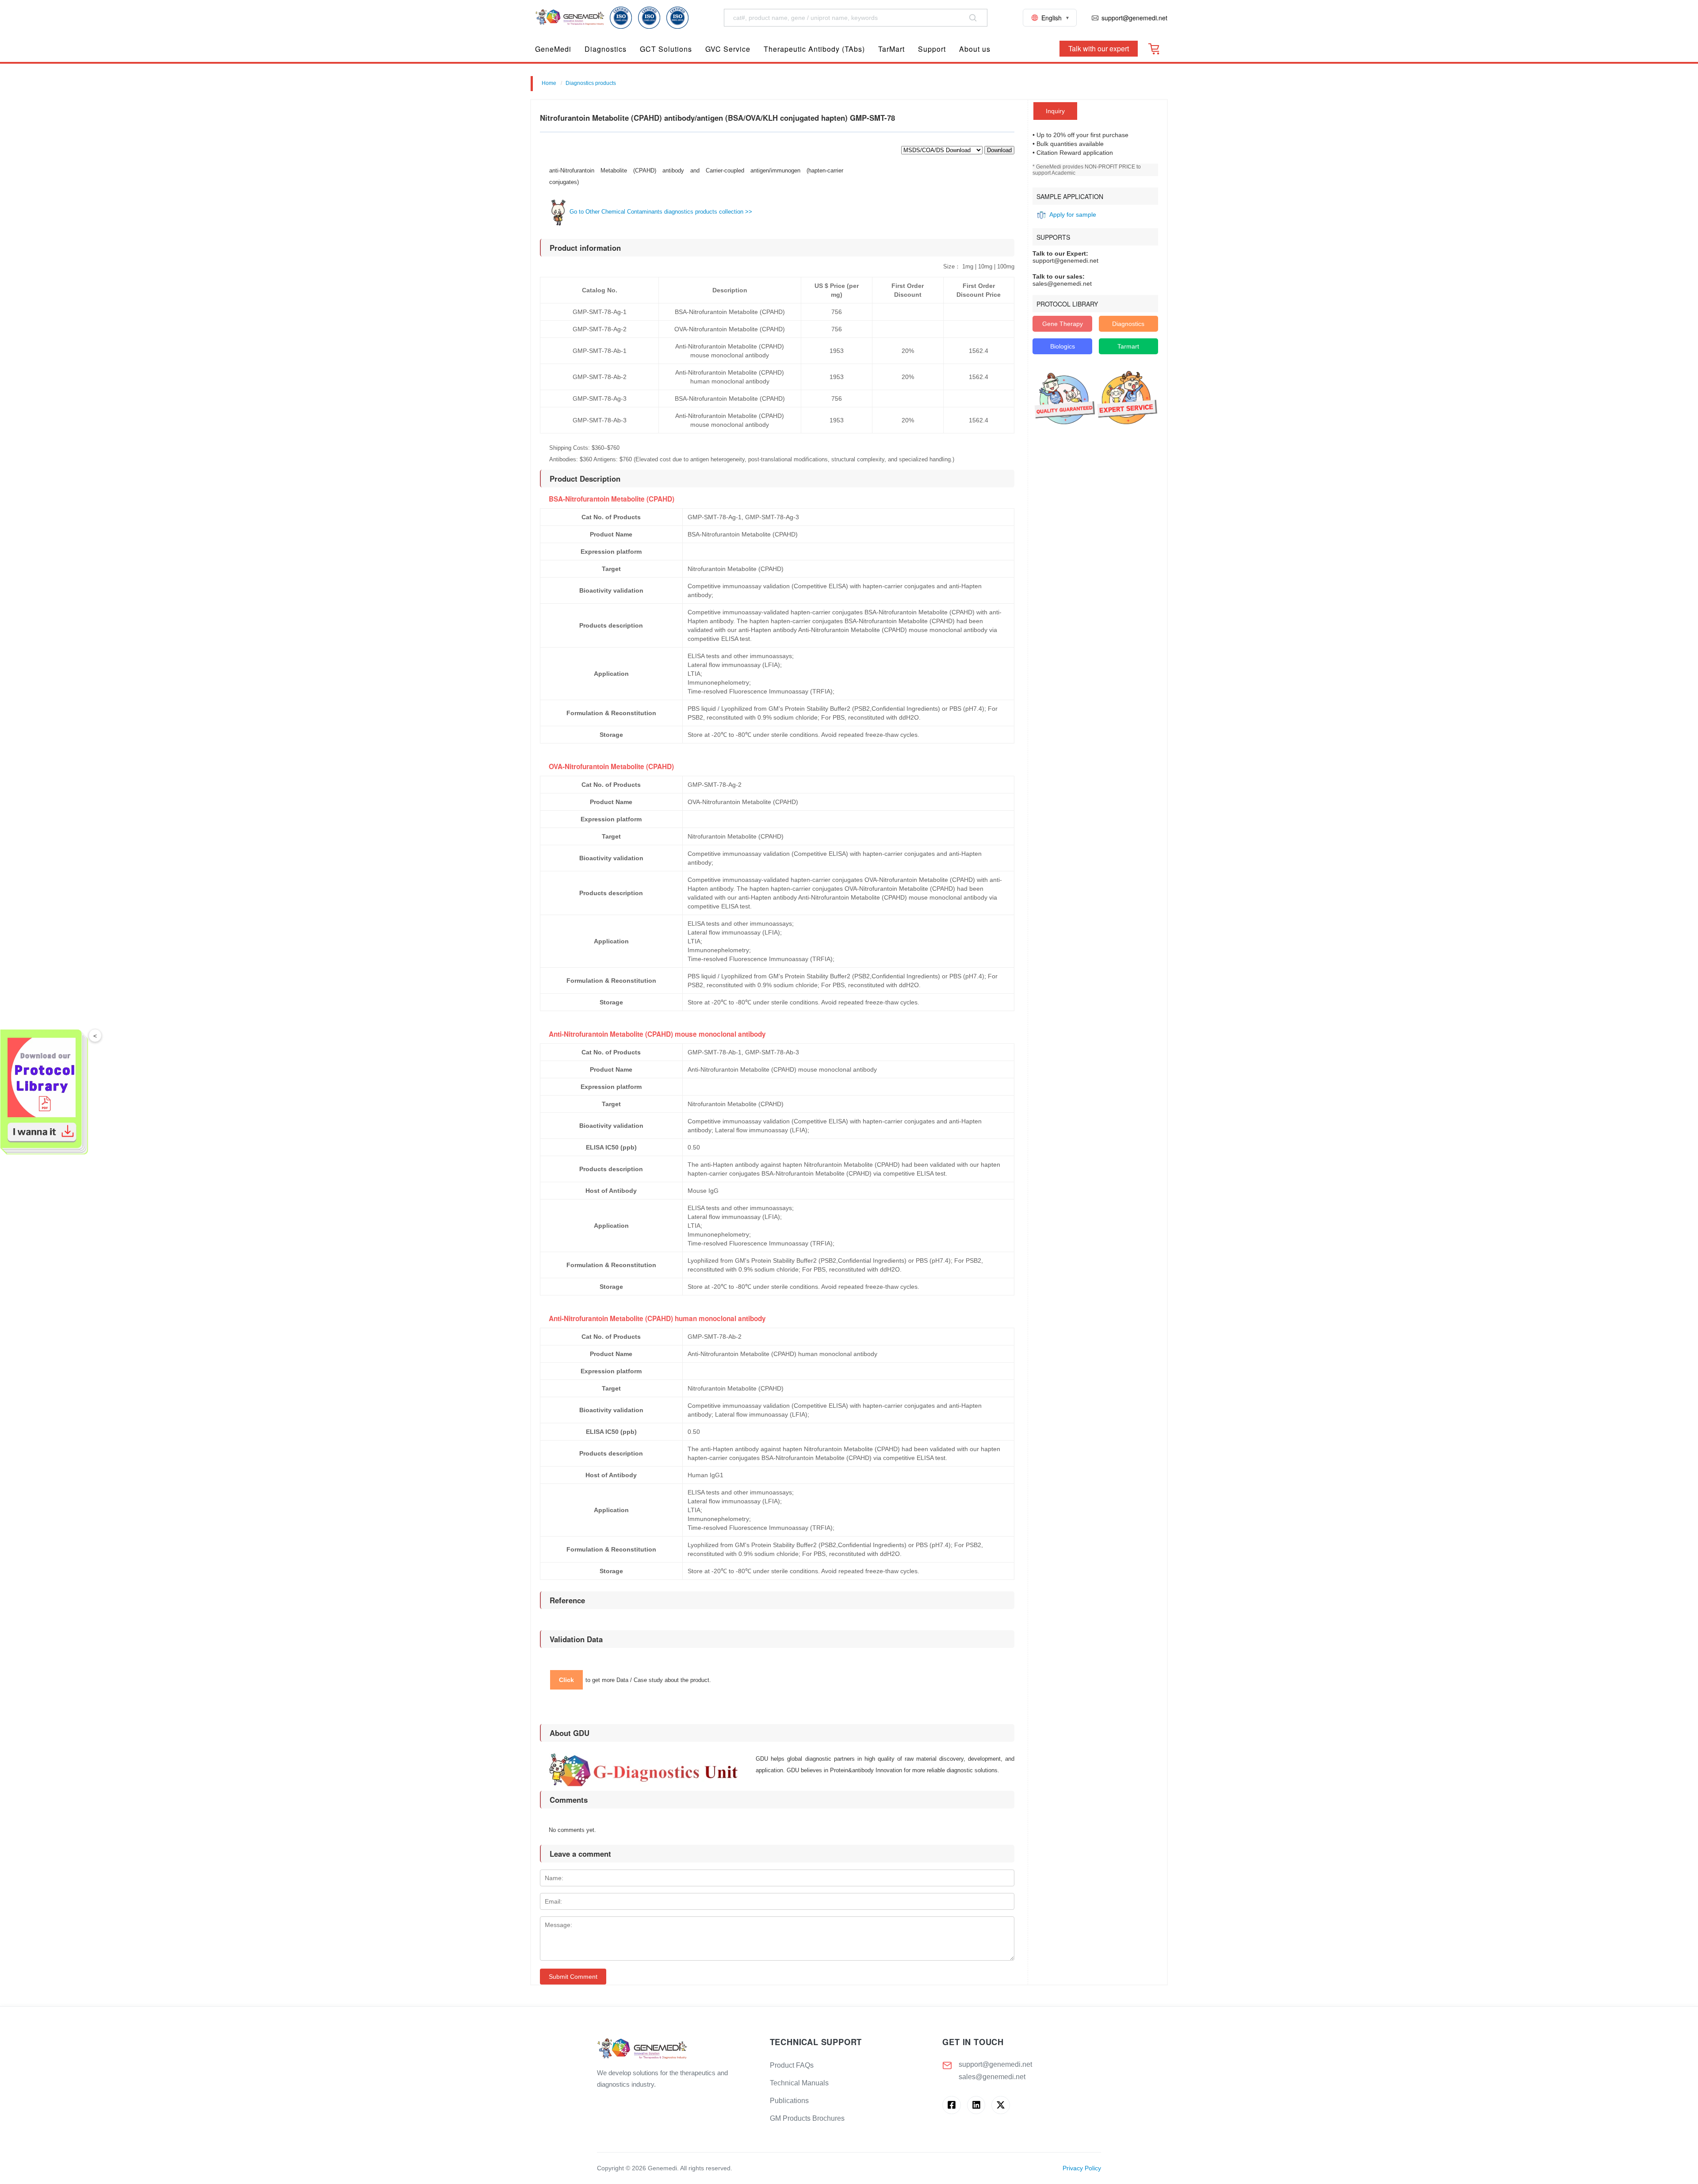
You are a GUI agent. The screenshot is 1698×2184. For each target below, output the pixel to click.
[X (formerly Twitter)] (1000, 2105)
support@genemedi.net (995, 2064)
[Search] (973, 18)
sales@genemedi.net (992, 2077)
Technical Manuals (799, 2083)
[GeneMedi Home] (676, 2049)
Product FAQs (792, 2065)
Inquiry (1055, 111)
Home (549, 83)
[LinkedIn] (976, 2105)
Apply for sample (1073, 215)
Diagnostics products (591, 83)
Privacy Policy (1082, 2168)
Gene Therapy (1063, 324)
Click (566, 1680)
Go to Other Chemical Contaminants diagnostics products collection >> (660, 212)
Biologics (1063, 346)
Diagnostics (1128, 324)
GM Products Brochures (807, 2118)
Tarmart (1128, 346)
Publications (789, 2101)
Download (999, 150)
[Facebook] (951, 2105)
